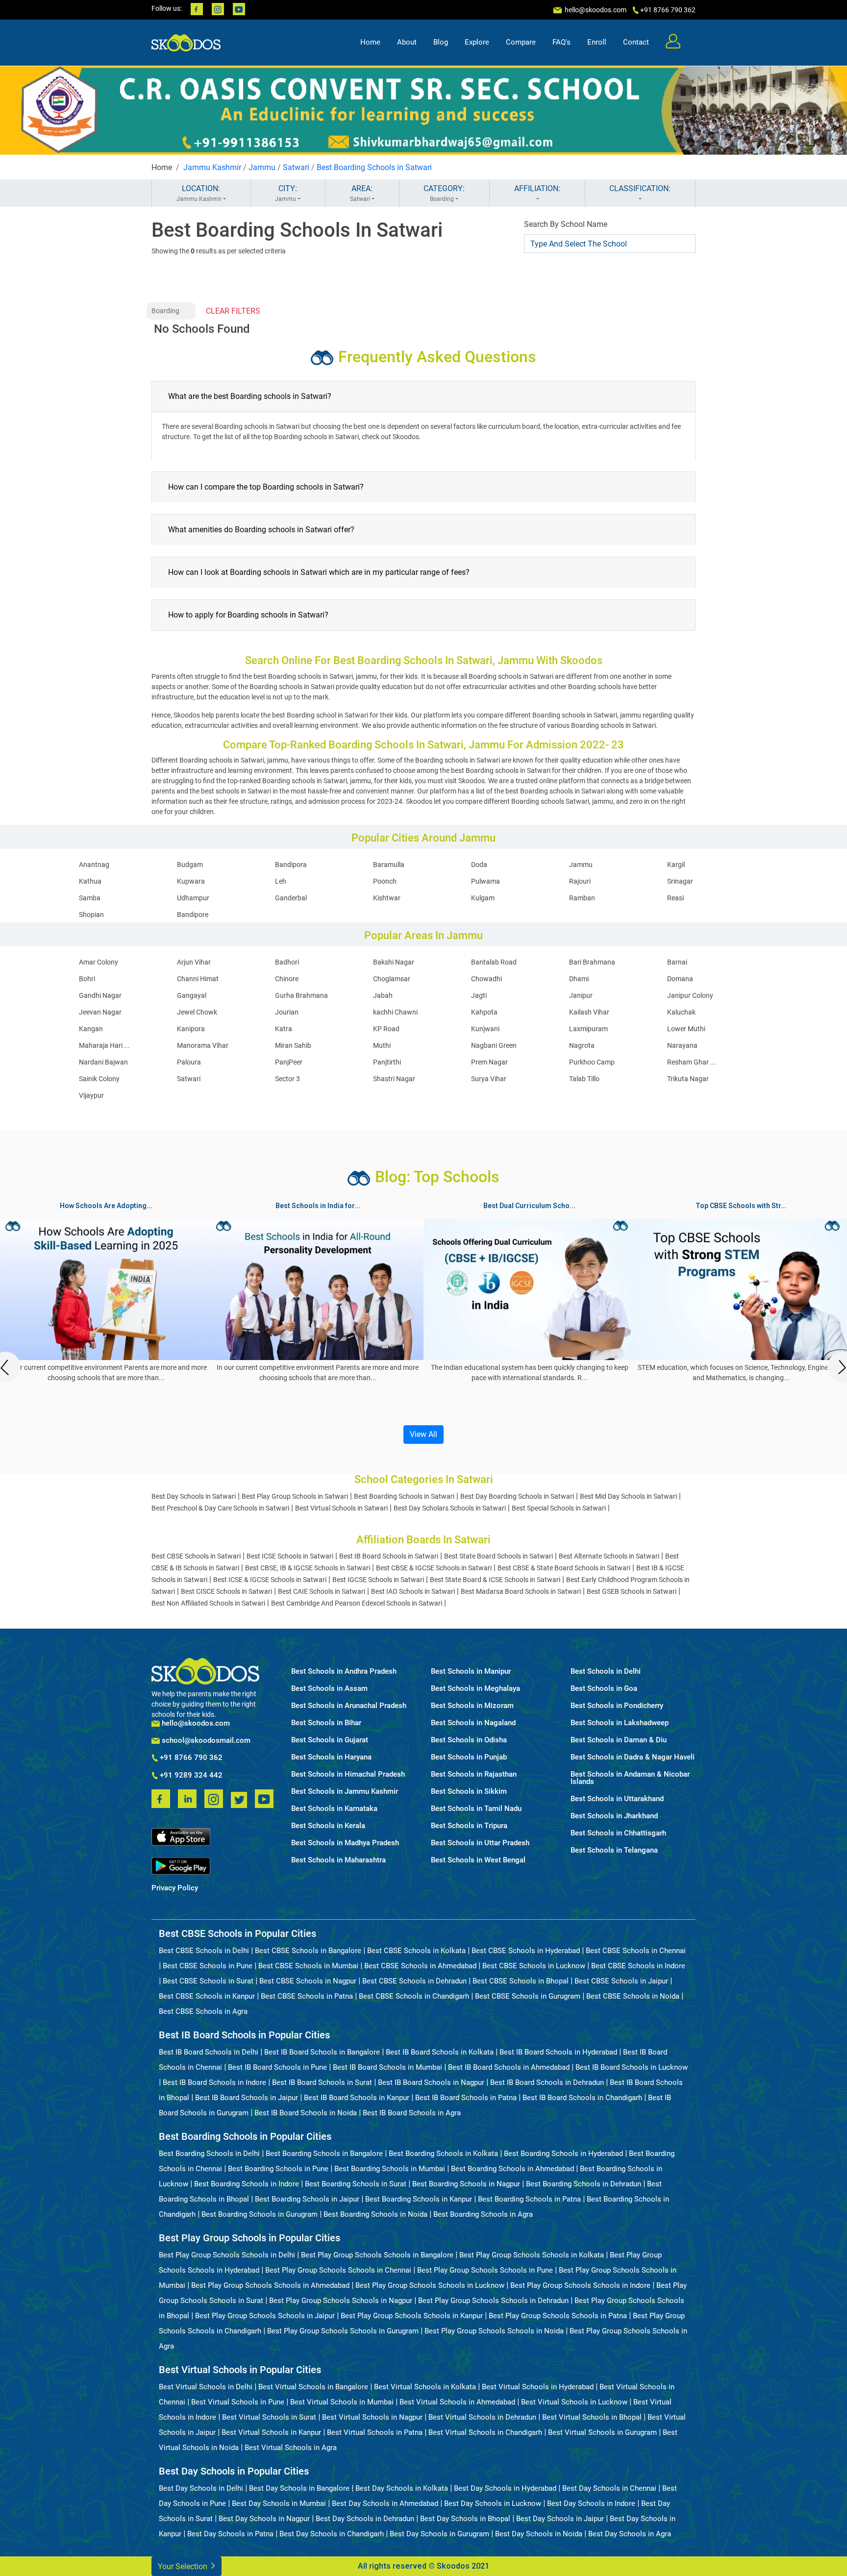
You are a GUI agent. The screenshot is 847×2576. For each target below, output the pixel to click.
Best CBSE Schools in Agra (203, 2011)
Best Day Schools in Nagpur (264, 2519)
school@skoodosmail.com (205, 1741)
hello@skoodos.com (595, 10)
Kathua (90, 881)
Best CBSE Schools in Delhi (204, 1951)
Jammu (262, 167)
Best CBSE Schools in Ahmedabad (420, 1966)
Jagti (479, 995)
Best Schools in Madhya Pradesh (345, 1843)
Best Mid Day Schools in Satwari (628, 1496)
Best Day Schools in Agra (630, 2534)
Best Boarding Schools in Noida (375, 2214)
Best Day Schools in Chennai (609, 2488)
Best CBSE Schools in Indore (638, 1966)
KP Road (386, 1029)
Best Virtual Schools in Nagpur (372, 2417)
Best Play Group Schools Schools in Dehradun (493, 2301)
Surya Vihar (489, 1079)
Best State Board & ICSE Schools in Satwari (495, 1580)
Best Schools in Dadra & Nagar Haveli (633, 1757)
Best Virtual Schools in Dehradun (482, 2417)
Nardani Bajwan (103, 1062)
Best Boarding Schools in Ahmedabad (512, 2169)
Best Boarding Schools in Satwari (374, 167)
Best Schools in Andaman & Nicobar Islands (630, 1778)
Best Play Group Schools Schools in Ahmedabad (270, 2285)
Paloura (189, 1062)
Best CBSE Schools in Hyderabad (526, 1951)
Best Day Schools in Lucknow (493, 2503)
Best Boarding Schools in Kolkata (443, 2154)
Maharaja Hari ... (104, 1045)
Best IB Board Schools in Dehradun (547, 2082)
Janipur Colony (690, 995)
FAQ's (561, 42)
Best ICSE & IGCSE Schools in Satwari (270, 1580)
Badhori (287, 962)
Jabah (383, 995)
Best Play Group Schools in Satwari (295, 1496)
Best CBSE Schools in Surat (208, 1981)
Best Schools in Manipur (471, 1672)
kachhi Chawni (395, 1012)
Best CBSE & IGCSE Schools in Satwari (434, 1568)
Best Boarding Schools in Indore (247, 2184)
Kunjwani (485, 1029)
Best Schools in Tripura (469, 1826)
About (407, 42)
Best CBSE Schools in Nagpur (308, 1981)
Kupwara (191, 881)
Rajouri (580, 881)
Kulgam (483, 898)
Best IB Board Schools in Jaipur (247, 2098)
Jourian (287, 1012)
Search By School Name (566, 224)
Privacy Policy (175, 1888)
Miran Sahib (293, 1045)
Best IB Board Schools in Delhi (209, 2052)
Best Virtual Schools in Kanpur (271, 2432)
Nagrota (582, 1045)
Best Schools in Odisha (469, 1740)
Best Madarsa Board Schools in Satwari (521, 1591)
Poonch (385, 881)
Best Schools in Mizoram (472, 1706)
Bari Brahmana (592, 962)
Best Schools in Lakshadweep (620, 1723)
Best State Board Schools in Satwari (498, 1556)
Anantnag (94, 865)
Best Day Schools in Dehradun (365, 2519)
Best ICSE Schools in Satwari (290, 1556)
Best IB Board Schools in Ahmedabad (509, 2067)
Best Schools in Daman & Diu (619, 1740)
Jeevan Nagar (100, 1012)
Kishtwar (387, 898)
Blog (441, 42)
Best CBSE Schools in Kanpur (207, 1996)
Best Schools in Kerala (328, 1826)
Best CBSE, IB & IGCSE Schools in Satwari (308, 1568)
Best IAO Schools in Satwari (413, 1591)
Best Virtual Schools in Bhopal (592, 2417)
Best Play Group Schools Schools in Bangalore (377, 2255)
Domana (680, 979)
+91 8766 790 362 (190, 1758)
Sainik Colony (99, 1079)
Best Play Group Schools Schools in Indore (580, 2285)
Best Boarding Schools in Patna (529, 2199)
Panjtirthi (387, 1062)
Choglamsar (392, 979)
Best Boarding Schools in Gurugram (260, 2214)
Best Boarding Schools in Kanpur (419, 2199)
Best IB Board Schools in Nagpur (431, 2082)
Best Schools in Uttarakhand (617, 1799)
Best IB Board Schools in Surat (322, 2082)
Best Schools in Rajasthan (474, 1774)
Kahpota (484, 1012)
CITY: (286, 193)
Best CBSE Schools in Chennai (636, 1951)
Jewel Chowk (197, 1012)
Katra (284, 1029)
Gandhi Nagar (100, 995)
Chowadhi (486, 979)
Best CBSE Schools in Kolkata (416, 1951)
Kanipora (191, 1029)
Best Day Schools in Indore (591, 2503)
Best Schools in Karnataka (334, 1809)
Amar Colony (99, 962)
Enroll (597, 42)
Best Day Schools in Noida (539, 2534)
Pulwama (486, 881)
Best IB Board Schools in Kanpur (357, 2098)
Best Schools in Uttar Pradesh (480, 1843)
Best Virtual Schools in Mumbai (342, 2402)
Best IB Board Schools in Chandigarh (582, 2098)
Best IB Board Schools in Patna (466, 2098)
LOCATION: (199, 193)
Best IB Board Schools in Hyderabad (558, 2052)
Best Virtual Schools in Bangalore (313, 2387)
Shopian (91, 915)
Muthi (382, 1045)
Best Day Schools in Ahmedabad (385, 2503)
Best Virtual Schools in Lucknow (574, 2402)
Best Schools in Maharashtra (338, 1860)
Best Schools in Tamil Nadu (476, 1809)
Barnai (677, 962)
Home (370, 42)
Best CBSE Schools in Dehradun (414, 1981)
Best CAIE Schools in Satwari (322, 1591)
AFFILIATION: (537, 188)
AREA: (361, 193)
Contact (636, 42)
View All (423, 1434)
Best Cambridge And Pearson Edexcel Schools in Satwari (357, 1603)
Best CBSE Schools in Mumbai (308, 1966)
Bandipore (193, 915)
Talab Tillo (584, 1079)
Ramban (582, 898)
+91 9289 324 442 (190, 1776)
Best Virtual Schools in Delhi (206, 2387)
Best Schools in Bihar (326, 1723)
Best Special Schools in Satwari (559, 1508)
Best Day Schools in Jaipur (560, 2519)
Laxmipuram (588, 1029)
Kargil (676, 865)
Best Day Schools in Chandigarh (332, 2534)
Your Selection (184, 2566)
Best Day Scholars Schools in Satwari (450, 1508)
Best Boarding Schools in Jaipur (307, 2199)
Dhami (579, 979)
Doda (479, 865)
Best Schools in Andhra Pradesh (344, 1672)
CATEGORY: (444, 193)
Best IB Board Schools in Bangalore (322, 2052)
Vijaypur (91, 1095)
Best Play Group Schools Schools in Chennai (338, 2270)
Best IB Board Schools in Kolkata (440, 2052)
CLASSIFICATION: (640, 188)
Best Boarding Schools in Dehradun (584, 2184)
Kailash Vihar (589, 1012)
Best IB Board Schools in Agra (412, 2113)
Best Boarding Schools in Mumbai (390, 2169)
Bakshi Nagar (394, 962)
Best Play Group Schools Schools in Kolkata (532, 2255)
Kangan (91, 1029)
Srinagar (680, 881)
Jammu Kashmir (212, 167)
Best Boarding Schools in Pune (278, 2169)
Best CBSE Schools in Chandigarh (414, 1996)
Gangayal (192, 995)
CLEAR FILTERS (233, 311)
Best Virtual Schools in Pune (238, 2402)
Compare (521, 42)
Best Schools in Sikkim (469, 1792)
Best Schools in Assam (329, 1689)
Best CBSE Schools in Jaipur (621, 1981)
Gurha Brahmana (301, 995)
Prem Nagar (489, 1062)
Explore (477, 42)
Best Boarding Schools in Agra (483, 2214)
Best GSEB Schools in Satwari (632, 1591)
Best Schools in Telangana (614, 1850)
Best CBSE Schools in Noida (633, 1996)
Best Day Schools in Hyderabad (505, 2488)
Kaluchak (681, 1012)
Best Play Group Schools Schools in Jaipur (265, 2316)
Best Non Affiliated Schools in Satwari (208, 1603)
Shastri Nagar (394, 1079)
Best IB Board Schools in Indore (214, 2082)
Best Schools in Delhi (606, 1672)
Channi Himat (198, 979)
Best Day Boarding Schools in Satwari (517, 1496)
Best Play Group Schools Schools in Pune (485, 2270)
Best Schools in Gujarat (330, 1740)
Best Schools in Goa (604, 1689)
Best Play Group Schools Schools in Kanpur (412, 2316)
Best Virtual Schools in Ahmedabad (457, 2402)
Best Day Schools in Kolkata (402, 2488)
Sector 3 (287, 1079)
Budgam (190, 865)
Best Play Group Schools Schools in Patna (558, 2316)
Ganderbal (291, 898)
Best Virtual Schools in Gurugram (602, 2432)
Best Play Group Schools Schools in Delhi (227, 2255)
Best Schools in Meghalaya (475, 1689)
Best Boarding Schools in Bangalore (324, 2154)
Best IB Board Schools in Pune (277, 2067)
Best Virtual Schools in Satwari (341, 1508)
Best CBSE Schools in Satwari (196, 1556)
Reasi (675, 898)
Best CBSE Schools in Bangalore (308, 1951)
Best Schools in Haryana (331, 1757)
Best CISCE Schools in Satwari (226, 1591)
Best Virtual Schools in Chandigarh (485, 2432)
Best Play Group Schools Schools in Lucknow (430, 2285)
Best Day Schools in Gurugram (439, 2534)
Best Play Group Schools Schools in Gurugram (343, 2331)
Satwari (296, 167)
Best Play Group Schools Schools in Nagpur (341, 2301)
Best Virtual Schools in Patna (375, 2432)
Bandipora (291, 865)
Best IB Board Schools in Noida (306, 2113)
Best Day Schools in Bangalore (299, 2488)
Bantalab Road (494, 962)
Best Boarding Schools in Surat (356, 2184)
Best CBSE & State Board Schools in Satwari (564, 1568)
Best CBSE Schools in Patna (307, 1996)
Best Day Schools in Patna (230, 2534)
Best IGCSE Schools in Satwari (378, 1580)
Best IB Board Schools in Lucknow (632, 2067)
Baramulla (389, 865)
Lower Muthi (686, 1029)
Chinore (287, 979)
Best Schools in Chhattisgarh (618, 1833)
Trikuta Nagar (688, 1079)
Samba (90, 898)
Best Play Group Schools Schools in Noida (494, 2331)
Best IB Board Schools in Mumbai (387, 2067)
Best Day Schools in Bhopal (465, 2519)
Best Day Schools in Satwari (194, 1496)
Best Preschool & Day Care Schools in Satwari (220, 1508)
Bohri (87, 979)
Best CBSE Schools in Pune (208, 1966)
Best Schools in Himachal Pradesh (348, 1774)
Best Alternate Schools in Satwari (609, 1556)
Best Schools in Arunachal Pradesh (349, 1706)
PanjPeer (289, 1062)
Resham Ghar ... (692, 1062)
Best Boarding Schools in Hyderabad (563, 2154)
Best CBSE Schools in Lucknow (534, 1966)
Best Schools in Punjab (469, 1757)
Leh (281, 881)
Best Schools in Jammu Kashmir (345, 1792)
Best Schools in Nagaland (473, 1723)
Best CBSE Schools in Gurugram (528, 1996)
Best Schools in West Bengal (478, 1860)
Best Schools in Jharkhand (614, 1816)
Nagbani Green (494, 1045)
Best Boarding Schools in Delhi (209, 2154)
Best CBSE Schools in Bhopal (521, 1981)
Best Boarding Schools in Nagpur (466, 2184)
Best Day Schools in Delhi (201, 2488)
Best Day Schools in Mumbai (279, 2503)
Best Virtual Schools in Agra (291, 2448)
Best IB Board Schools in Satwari (389, 1556)
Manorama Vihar (203, 1045)
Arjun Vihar (194, 962)
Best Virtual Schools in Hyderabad (538, 2387)
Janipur (581, 995)
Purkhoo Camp (592, 1062)
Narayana (682, 1045)
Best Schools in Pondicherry (617, 1706)
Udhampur (193, 898)
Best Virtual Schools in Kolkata (425, 2387)
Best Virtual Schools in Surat (269, 2417)
